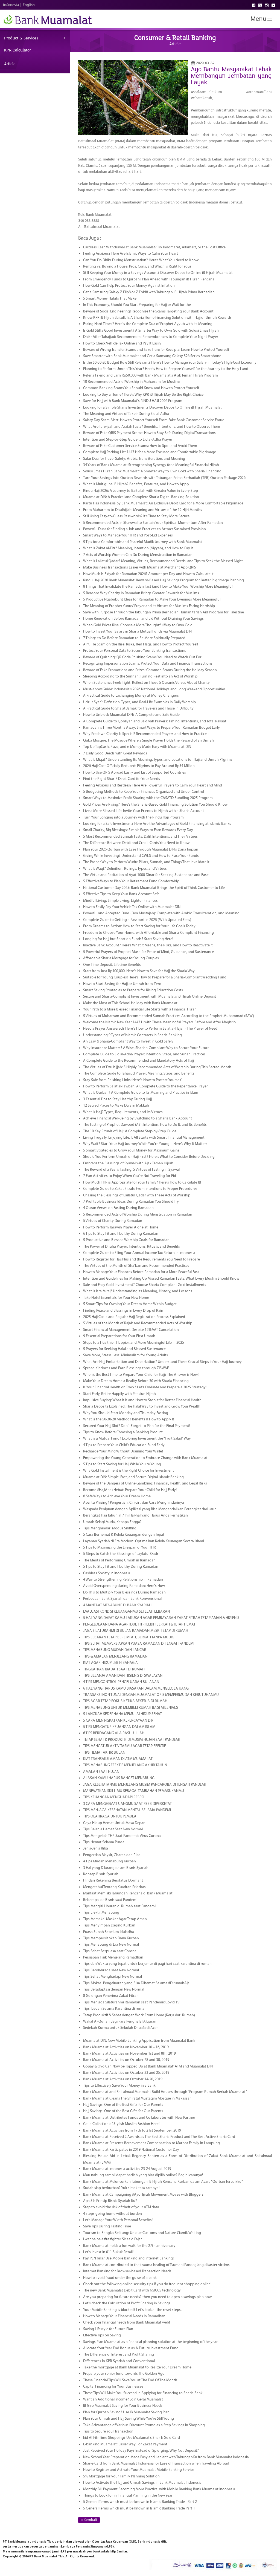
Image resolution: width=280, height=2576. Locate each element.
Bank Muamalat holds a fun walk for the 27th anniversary (129, 2246)
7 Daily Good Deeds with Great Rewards (115, 753)
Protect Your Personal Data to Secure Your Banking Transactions (135, 651)
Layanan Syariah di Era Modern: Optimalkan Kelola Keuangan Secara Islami (144, 1541)
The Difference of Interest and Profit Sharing (119, 2355)
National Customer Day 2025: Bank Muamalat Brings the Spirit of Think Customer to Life (154, 888)
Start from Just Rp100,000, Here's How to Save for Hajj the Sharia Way (139, 971)
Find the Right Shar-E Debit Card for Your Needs (122, 779)
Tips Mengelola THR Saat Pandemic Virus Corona (122, 1836)
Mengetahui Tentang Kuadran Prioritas (114, 1887)
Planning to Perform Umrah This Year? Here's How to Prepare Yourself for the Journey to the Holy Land (166, 369)
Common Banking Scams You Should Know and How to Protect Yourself (141, 388)
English (29, 5)
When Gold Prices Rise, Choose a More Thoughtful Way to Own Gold (138, 625)
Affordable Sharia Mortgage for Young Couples (121, 958)
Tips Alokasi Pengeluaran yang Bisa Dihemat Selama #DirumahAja (136, 1983)
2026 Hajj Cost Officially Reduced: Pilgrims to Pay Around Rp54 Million (139, 766)
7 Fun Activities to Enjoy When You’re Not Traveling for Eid (130, 1176)
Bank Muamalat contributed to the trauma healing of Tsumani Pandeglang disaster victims (156, 2265)
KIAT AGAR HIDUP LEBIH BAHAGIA (110, 1663)
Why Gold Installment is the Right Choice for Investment (129, 1471)
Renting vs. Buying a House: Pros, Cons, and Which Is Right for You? (137, 267)
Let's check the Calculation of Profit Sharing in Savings (127, 2303)
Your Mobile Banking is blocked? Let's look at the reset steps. (132, 2310)
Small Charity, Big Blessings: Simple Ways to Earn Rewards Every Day (138, 830)
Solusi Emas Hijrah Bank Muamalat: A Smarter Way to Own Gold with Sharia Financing (152, 471)
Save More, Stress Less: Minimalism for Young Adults (126, 1355)
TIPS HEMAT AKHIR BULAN (104, 1753)
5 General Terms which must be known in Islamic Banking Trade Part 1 (139, 2508)
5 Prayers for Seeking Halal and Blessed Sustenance (124, 1349)
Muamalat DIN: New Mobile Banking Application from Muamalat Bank (139, 2041)
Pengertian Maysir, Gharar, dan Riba (112, 1855)
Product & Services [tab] (21, 38)
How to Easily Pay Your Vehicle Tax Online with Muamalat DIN (132, 907)
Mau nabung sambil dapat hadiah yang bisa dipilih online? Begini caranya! (143, 2175)
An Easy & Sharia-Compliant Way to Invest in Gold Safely (128, 1042)
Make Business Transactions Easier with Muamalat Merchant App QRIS (140, 568)
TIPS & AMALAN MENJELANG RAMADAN (115, 1657)
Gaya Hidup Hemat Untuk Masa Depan (114, 1823)
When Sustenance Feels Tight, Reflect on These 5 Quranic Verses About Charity (146, 683)
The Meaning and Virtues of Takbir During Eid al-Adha (126, 414)
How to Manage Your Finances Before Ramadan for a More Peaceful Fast (141, 1272)
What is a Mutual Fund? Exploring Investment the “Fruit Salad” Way (137, 1439)
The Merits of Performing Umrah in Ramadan (119, 1560)
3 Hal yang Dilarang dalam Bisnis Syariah (116, 1868)
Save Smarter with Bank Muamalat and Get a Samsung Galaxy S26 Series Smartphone (152, 356)
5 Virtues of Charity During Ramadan (113, 1221)
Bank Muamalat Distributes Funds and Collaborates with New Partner (139, 2118)
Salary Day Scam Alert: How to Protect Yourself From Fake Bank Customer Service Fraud (154, 420)
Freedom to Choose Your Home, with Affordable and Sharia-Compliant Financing (148, 933)
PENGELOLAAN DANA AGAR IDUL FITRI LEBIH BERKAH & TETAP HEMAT (139, 1625)
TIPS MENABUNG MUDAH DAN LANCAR (115, 1650)
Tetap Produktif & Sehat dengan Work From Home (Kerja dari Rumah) (139, 2015)
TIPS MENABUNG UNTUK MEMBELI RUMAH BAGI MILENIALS (131, 1708)
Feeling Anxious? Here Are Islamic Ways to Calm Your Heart (131, 254)
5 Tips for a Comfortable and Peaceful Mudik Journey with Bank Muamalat (143, 542)
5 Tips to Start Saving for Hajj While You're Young (122, 1464)
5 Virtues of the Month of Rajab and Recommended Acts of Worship (138, 1323)
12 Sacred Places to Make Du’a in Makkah (116, 1106)
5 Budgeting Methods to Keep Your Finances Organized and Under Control (144, 792)
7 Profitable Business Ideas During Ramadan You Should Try (131, 1202)
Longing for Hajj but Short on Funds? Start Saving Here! (128, 939)
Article (10, 64)
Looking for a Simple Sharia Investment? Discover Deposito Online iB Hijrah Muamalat (152, 408)
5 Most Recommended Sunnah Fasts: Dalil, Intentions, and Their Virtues (140, 837)
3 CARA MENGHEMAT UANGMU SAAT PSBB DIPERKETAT (127, 1804)
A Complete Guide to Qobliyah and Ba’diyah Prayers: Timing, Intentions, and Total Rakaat (155, 721)
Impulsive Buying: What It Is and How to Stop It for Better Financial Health (142, 1400)
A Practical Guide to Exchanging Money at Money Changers (131, 696)
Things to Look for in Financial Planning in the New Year (128, 2496)
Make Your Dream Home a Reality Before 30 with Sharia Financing (136, 1381)
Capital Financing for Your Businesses (113, 2387)
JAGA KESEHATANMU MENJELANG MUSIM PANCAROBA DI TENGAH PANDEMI (144, 1785)
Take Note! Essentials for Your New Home (116, 1298)
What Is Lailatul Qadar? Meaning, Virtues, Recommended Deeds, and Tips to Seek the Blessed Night (163, 561)
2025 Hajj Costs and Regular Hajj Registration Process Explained (134, 1317)
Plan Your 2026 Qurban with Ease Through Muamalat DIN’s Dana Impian (141, 850)
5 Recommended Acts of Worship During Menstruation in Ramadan (138, 1215)
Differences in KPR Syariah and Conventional (119, 2361)
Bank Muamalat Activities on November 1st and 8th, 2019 (129, 2054)
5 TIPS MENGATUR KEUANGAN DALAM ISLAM (119, 1727)
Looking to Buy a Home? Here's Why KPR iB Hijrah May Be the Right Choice (143, 395)
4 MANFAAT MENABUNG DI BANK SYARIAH (117, 1605)
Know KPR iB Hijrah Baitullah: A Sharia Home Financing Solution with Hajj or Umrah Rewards (157, 318)
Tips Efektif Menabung (101, 1913)
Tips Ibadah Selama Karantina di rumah (115, 2009)
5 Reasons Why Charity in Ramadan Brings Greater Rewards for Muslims (141, 593)
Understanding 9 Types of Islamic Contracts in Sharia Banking (132, 1035)
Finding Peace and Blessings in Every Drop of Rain (123, 1311)
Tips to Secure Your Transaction (108, 2432)
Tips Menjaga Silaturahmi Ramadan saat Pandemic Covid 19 (131, 2002)
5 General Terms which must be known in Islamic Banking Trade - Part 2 (140, 2502)
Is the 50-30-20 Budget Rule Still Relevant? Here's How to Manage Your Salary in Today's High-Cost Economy (170, 363)
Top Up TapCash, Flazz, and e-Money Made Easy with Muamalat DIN (137, 747)
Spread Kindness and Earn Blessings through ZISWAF (126, 1368)
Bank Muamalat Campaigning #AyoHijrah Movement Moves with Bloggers (143, 2195)
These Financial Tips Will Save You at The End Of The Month (130, 2380)
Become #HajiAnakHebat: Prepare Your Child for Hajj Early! (130, 1490)
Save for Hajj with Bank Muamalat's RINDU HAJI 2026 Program (133, 401)
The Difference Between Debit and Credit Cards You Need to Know (136, 843)
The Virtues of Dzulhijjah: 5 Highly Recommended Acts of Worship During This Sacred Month (157, 1067)
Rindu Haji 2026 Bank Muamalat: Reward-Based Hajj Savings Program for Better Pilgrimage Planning (164, 580)
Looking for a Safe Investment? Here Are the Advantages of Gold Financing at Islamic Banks (157, 824)
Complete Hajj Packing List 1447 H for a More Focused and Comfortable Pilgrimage (150, 452)
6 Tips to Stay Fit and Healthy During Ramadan (121, 1234)
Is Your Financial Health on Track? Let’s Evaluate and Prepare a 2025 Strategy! (145, 1387)
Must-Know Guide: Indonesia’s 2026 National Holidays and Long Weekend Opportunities (154, 689)
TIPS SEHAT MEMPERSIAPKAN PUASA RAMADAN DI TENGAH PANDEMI (139, 1644)
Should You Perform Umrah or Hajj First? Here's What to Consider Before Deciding (149, 1157)
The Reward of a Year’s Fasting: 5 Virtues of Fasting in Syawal (131, 1170)
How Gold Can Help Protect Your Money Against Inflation (129, 286)
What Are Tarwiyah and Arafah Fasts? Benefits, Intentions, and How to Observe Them (152, 427)
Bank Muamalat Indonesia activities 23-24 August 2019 (127, 2169)
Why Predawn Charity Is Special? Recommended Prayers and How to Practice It (146, 734)
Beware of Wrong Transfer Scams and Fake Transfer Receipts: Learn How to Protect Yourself (156, 350)
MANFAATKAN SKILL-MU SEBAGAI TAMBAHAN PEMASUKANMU (134, 1791)
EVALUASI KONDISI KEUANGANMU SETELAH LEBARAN (126, 1612)
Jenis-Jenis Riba (96, 1849)
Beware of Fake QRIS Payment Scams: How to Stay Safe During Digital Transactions (149, 433)
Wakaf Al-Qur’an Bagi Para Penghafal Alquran (120, 2022)
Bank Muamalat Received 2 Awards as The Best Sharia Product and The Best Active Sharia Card (159, 2137)
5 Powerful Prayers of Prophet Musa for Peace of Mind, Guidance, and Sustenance (148, 952)
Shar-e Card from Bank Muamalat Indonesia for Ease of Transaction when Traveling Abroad (156, 2464)
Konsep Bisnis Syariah (101, 1874)
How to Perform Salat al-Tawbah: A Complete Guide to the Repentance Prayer (145, 1086)
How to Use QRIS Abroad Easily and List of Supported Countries (135, 773)
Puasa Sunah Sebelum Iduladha (109, 1932)
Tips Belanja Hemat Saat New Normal (113, 1829)
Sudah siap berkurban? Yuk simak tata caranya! (121, 2188)
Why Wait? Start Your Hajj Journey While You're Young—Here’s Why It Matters (145, 1144)
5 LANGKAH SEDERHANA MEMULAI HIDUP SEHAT (122, 1714)
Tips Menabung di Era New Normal (111, 1945)
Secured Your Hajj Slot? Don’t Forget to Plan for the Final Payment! (137, 1426)
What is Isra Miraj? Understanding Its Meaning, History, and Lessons (138, 1291)
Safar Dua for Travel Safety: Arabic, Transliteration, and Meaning (134, 459)
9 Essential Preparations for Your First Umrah (119, 1336)
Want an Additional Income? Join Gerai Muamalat (123, 2400)
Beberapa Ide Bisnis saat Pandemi (110, 1900)
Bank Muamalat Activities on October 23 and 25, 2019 (126, 2073)
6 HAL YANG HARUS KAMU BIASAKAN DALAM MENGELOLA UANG (136, 1689)
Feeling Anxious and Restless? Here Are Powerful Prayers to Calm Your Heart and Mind (153, 786)
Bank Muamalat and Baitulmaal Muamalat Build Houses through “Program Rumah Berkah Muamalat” (165, 2092)
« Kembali (89, 2520)
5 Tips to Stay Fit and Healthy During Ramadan (121, 1567)
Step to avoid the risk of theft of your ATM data (121, 2207)
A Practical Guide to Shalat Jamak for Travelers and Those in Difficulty (138, 709)
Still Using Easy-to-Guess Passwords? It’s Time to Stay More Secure (136, 516)
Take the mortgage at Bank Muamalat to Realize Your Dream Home (137, 2367)
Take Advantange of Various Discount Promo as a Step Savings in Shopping (144, 2425)
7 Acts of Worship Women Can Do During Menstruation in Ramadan (138, 555)
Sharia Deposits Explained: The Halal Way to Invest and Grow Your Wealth (142, 1407)
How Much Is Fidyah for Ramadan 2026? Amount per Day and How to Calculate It (148, 574)
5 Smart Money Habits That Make (110, 299)
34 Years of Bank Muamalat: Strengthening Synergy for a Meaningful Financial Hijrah (151, 465)
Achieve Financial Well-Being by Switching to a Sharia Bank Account (138, 1118)
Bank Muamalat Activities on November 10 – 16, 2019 (126, 2047)
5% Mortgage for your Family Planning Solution (121, 2476)
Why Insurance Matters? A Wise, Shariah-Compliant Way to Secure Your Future (146, 1048)
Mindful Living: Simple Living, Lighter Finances (120, 901)
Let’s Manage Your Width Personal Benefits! (118, 2220)
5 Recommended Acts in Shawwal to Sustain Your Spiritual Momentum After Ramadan (153, 523)
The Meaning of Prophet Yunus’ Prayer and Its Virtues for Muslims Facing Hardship (149, 606)
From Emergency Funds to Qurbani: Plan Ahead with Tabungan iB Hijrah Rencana (149, 279)
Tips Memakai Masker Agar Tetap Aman (115, 1919)
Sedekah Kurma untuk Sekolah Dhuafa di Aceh (121, 2028)
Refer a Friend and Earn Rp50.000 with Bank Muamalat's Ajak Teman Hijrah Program (151, 376)
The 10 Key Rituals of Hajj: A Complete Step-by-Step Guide (130, 1131)
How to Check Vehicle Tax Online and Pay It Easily (122, 344)
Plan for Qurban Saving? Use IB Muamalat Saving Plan (126, 2412)
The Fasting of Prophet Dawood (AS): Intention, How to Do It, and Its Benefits (145, 1125)
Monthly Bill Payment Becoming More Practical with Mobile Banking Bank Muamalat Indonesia (159, 2489)
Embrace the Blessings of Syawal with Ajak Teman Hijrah (128, 1163)
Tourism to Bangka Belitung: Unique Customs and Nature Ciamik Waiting (142, 2233)
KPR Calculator (17, 50)
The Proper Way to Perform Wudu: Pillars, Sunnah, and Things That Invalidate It (146, 862)
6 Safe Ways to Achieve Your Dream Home (117, 1496)
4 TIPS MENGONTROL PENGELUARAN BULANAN (121, 1682)
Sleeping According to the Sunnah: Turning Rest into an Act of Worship (140, 677)
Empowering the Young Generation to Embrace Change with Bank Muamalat (145, 1458)
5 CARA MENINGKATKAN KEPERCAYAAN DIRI (119, 1721)
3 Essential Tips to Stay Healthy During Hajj (117, 1099)
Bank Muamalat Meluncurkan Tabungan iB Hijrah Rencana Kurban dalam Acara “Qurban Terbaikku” (163, 2182)
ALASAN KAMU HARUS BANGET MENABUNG (119, 1778)
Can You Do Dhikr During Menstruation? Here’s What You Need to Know (141, 260)
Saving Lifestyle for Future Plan (108, 2329)
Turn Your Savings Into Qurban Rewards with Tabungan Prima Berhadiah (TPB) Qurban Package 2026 (164, 478)
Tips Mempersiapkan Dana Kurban (111, 1938)
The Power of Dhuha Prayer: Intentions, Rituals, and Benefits (132, 1247)
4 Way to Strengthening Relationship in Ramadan (123, 1580)
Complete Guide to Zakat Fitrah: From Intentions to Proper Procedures (140, 1189)
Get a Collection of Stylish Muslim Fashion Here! (121, 2124)
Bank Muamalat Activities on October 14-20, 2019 (123, 2079)
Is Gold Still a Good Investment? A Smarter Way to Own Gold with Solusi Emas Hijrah (151, 331)
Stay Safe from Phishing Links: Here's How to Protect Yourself (132, 1080)
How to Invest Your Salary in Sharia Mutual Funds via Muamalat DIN (137, 632)
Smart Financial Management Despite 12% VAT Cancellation (131, 1330)
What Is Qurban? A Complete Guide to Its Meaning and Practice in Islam (141, 1093)
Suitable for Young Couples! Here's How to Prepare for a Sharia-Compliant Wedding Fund (155, 977)
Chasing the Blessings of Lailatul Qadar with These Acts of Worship (137, 1195)
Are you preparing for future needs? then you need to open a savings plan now (147, 2297)
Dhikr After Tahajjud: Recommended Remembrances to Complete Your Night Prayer (151, 337)
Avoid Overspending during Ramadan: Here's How (124, 1586)
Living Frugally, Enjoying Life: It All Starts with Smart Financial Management (144, 1138)
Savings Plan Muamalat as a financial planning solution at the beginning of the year (150, 2342)
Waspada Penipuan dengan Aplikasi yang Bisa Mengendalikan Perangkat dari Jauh (150, 1509)
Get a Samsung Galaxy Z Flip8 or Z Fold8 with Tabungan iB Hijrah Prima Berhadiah (149, 292)
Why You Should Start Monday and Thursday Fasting (126, 1413)
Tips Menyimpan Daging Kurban (109, 1925)
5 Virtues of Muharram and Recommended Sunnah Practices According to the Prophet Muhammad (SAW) (169, 1016)
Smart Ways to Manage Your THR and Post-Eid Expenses (128, 535)
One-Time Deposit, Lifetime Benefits (112, 965)
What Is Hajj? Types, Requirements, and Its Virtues (123, 1112)
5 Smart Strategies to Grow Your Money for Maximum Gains (131, 1151)
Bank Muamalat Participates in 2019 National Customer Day (131, 2150)
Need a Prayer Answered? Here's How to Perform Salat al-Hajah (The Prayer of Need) (151, 1029)
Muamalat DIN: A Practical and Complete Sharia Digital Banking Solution (141, 497)
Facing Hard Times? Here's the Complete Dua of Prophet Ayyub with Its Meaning (148, 324)
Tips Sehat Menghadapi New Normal (113, 1977)
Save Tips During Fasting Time (107, 2226)
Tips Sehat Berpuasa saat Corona (110, 1951)
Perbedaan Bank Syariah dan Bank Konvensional (122, 1599)
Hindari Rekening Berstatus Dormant (113, 1881)
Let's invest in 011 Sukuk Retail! (108, 2252)
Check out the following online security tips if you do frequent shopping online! (147, 2284)
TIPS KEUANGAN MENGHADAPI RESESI (114, 1797)
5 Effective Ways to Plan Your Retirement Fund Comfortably (131, 881)
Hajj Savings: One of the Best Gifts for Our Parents (123, 2105)
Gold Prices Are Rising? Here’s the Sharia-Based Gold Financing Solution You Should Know (155, 805)
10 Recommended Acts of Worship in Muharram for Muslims (132, 382)
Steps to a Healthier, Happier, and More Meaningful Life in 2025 (134, 1343)
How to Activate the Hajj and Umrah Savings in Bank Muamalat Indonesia (142, 2483)
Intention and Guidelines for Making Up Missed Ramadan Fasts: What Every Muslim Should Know (161, 1279)
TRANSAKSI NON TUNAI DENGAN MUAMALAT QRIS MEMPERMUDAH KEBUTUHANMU (151, 1695)
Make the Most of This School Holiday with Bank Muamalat (130, 1003)
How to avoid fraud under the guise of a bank (120, 2278)
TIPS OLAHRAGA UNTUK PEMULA (110, 1817)
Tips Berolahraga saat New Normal (111, 1970)
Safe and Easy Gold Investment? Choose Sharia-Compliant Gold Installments (145, 1285)
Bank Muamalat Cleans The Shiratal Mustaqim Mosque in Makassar (137, 2099)
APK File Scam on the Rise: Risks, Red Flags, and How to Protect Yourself (141, 644)
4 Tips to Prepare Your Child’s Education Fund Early (124, 1445)
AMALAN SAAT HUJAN (101, 1772)
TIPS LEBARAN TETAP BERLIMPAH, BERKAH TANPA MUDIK (129, 1637)
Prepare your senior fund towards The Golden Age (124, 2374)
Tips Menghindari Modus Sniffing (110, 1528)
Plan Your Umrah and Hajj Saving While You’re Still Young (129, 2419)
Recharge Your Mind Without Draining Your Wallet (123, 1451)
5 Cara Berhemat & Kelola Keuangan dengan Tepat (124, 1535)
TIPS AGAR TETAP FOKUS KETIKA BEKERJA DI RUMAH (125, 1701)
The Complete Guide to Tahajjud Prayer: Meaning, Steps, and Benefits (139, 1074)
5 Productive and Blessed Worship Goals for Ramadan (126, 1240)
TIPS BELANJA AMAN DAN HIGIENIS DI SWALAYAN (123, 1676)
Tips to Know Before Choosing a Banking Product (123, 1432)
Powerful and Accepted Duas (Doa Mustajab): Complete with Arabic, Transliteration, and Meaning (161, 913)
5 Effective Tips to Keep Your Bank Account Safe (121, 894)
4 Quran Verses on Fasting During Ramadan (118, 1208)
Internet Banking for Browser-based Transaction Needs (127, 2271)
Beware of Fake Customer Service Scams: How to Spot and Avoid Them (140, 446)
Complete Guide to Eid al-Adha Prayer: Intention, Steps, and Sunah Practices (144, 1054)
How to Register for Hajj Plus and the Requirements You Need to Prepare (142, 1260)
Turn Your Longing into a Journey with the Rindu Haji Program (133, 818)
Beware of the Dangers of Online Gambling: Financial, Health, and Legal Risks (145, 1484)
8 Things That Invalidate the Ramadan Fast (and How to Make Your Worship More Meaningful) (158, 587)
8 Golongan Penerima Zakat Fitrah (111, 1996)
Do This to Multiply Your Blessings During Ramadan (124, 1593)
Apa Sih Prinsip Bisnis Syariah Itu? (110, 2201)
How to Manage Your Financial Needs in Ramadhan (124, 2316)
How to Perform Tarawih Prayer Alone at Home (121, 1227)
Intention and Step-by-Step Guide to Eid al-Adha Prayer (128, 440)
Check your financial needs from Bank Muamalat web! (126, 2323)
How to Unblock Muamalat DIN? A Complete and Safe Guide (131, 715)
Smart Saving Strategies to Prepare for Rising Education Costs (133, 990)
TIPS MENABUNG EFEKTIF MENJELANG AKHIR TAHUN (125, 1765)
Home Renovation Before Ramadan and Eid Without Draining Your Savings (143, 619)
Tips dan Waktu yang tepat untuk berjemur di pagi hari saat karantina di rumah (147, 1964)
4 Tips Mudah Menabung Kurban (110, 1861)
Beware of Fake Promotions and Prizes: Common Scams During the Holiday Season (150, 670)
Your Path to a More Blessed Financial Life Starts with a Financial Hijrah (140, 1010)
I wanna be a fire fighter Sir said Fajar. (113, 2239)
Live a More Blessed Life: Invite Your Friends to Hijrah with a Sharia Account (144, 811)
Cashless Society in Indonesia (107, 1573)
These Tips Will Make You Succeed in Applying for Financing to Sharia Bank (143, 2393)
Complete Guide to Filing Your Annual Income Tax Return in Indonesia (139, 1253)
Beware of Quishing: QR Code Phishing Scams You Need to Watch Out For (142, 657)
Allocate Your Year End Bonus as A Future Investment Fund (131, 2348)
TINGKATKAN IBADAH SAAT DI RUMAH (114, 1669)
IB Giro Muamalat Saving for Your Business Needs (123, 2406)
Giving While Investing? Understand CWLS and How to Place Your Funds (141, 856)
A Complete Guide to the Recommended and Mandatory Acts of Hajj (138, 1061)
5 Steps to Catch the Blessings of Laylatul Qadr (121, 1554)
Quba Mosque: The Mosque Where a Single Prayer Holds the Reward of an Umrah (148, 741)
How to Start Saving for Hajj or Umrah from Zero (122, 984)
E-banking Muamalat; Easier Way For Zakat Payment (125, 2444)
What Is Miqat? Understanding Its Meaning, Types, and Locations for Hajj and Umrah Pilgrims (158, 760)
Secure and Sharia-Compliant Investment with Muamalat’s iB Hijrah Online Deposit (150, 997)
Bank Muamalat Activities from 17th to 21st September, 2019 (132, 2131)
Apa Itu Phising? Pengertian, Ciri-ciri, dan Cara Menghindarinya (134, 1503)
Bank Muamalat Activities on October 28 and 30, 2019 (126, 2060)
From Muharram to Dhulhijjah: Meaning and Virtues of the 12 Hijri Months (143, 510)
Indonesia (11, 5)
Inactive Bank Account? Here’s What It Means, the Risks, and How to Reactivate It (148, 945)
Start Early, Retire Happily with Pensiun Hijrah (119, 1394)
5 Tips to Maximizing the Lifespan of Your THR (119, 1548)
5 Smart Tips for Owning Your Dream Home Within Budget (130, 1304)
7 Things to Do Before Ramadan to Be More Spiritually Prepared (134, 638)
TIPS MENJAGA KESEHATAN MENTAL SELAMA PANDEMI (127, 1810)
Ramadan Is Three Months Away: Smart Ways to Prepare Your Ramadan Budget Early (151, 728)
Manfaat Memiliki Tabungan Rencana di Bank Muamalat (128, 1893)
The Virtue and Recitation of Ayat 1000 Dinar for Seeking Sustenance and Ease (146, 875)
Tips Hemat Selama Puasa (104, 1842)
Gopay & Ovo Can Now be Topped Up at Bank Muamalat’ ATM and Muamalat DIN (148, 2067)
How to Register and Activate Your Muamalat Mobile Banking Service (139, 2470)
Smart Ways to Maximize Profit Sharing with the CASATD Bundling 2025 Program (148, 798)
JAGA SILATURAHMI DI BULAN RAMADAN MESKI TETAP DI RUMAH (136, 1631)
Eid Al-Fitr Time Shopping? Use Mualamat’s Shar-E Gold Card (132, 2438)
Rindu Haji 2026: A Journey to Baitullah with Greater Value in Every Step (141, 491)
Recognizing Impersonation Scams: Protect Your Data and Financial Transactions (148, 664)
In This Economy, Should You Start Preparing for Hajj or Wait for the (137, 305)
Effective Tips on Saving (102, 2335)
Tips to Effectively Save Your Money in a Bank (119, 2086)
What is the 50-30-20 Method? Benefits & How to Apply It (129, 1419)
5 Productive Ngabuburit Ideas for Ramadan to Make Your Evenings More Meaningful (152, 600)
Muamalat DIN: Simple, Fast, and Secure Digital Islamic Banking (133, 1477)
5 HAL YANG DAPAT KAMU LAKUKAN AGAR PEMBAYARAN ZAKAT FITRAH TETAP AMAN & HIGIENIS (161, 1618)
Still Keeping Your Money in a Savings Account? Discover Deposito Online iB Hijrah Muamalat (158, 273)
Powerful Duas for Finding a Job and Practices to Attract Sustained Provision (145, 529)
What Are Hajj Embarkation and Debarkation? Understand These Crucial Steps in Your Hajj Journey (162, 1362)
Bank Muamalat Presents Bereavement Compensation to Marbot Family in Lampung (151, 2143)
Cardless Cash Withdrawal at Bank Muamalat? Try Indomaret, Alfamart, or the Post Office (154, 247)
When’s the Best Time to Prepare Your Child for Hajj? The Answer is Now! (141, 1375)
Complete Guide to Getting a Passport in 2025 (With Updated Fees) (137, 920)
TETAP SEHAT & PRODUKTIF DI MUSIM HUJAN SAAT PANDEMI (131, 1740)
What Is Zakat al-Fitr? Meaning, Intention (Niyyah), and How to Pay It (138, 548)
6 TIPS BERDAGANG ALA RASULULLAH (114, 1733)
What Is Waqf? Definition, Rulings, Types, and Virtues (125, 869)
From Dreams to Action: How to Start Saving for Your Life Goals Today (139, 926)
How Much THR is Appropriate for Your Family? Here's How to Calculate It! (142, 1183)
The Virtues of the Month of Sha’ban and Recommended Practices (136, 1266)
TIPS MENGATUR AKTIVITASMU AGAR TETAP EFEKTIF (125, 1746)
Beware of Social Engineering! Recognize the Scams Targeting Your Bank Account (148, 311)
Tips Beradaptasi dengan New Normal (114, 1990)
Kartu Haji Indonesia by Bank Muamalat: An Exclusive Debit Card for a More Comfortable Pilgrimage (163, 503)
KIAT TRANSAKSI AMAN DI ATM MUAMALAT (118, 1759)
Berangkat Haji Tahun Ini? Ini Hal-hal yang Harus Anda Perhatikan (135, 1516)
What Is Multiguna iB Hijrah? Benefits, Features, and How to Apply (136, 484)
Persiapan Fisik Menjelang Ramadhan (113, 1958)
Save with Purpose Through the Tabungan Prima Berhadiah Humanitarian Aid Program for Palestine (164, 612)
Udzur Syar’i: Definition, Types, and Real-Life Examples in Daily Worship (139, 702)
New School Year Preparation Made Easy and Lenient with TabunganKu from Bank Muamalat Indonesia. (166, 2457)
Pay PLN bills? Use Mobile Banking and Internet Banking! (128, 2258)
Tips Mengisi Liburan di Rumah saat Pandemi (119, 1906)
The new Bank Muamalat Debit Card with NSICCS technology (132, 2291)
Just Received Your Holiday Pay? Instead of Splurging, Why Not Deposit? (141, 2451)
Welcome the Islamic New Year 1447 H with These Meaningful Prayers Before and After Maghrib (159, 1022)
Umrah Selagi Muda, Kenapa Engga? (112, 1522)
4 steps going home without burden (113, 2214)
